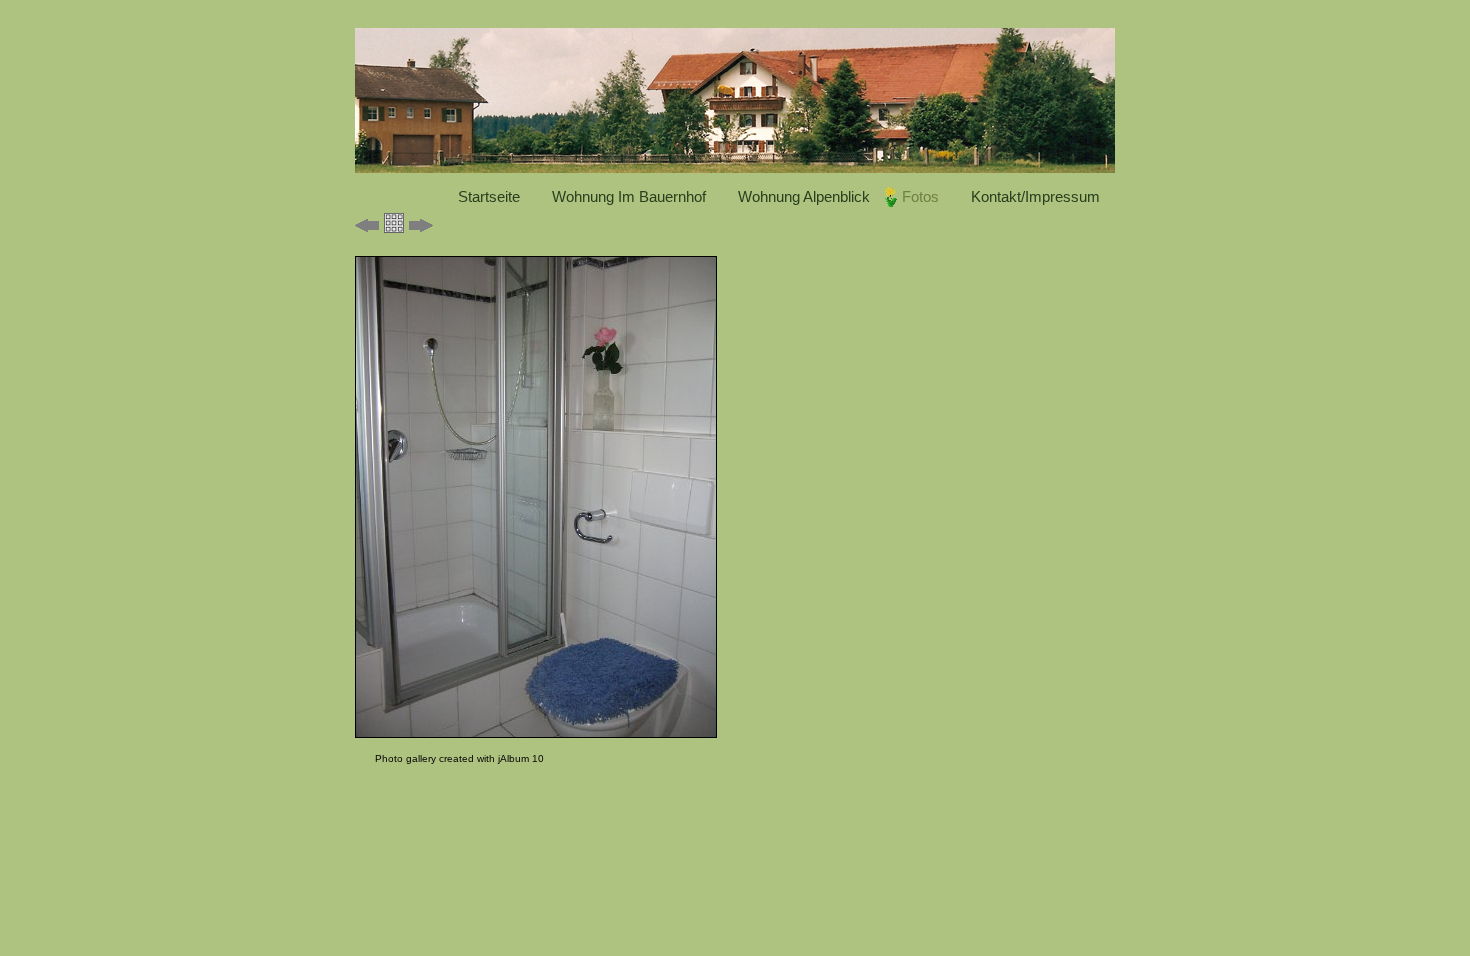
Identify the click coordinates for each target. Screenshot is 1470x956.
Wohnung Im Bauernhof (629, 196)
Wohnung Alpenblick (804, 196)
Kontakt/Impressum (1035, 196)
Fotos (920, 196)
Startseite (489, 196)
